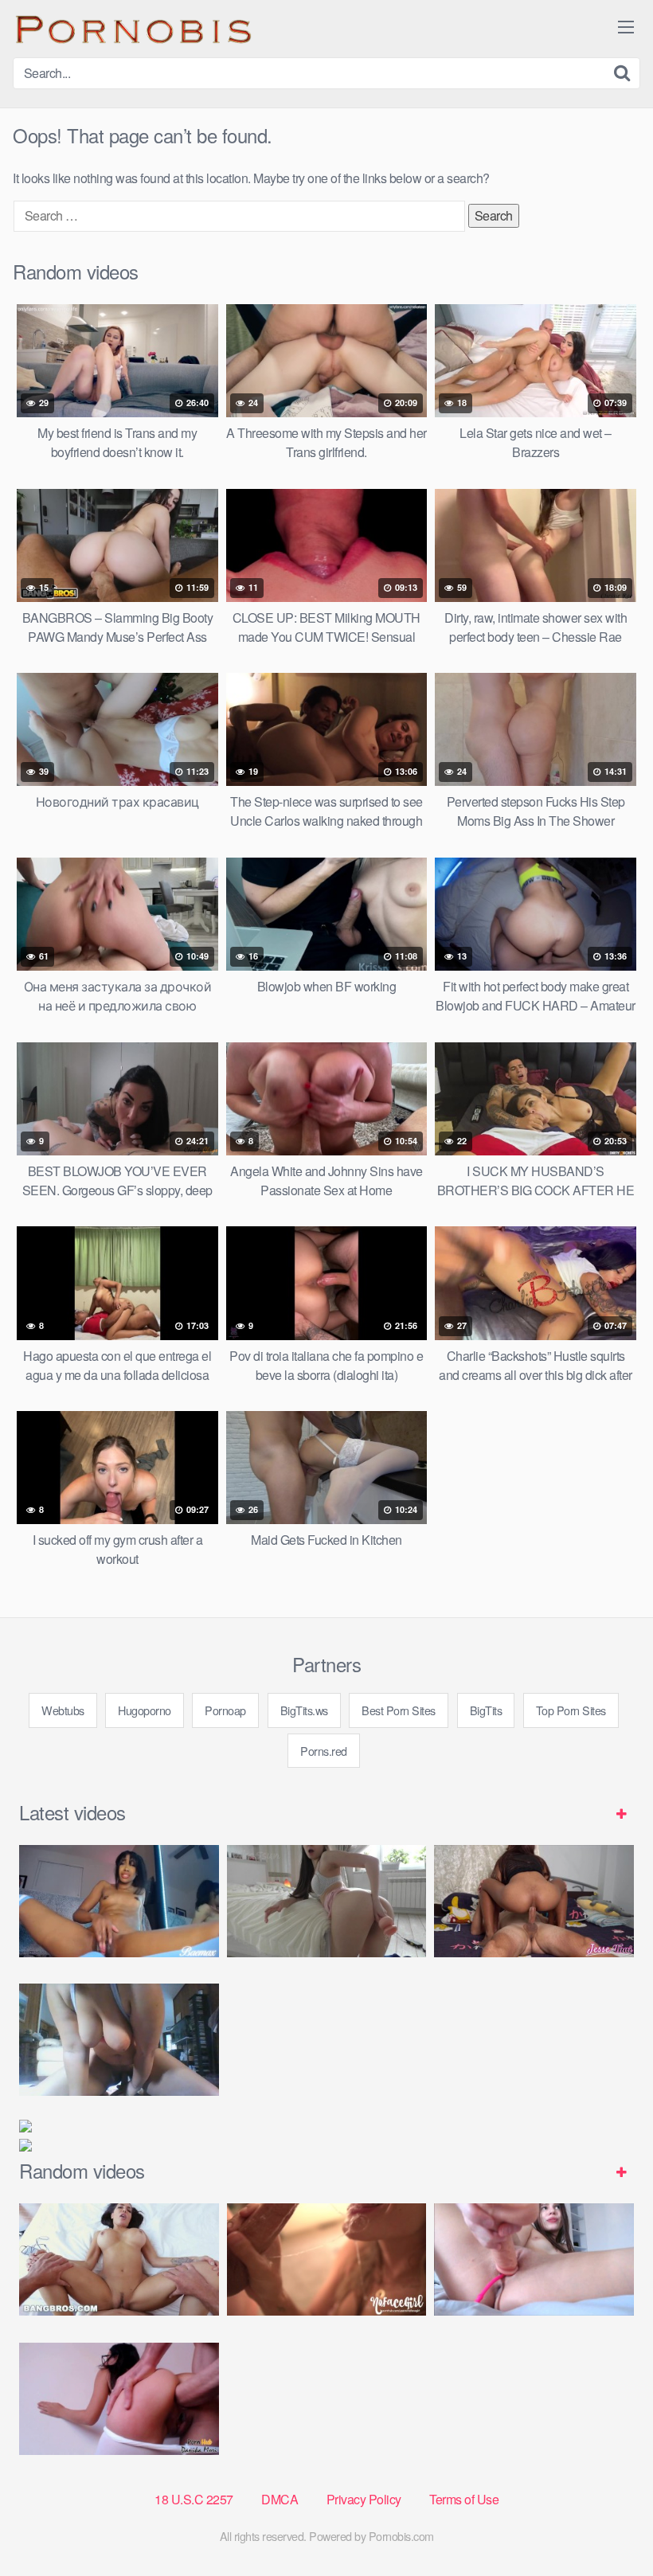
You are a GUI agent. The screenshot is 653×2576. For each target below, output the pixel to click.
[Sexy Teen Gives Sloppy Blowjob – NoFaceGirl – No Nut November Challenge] (327, 2259)
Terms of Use (464, 2499)
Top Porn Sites (571, 1710)
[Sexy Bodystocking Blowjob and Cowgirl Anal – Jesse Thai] (534, 1901)
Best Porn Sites (399, 1710)
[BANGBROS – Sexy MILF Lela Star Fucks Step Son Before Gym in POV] (119, 2259)
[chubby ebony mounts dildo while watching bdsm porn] (119, 2040)
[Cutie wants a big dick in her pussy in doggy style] (327, 1901)
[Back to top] (609, 2525)
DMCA (280, 2499)
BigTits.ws (304, 1710)
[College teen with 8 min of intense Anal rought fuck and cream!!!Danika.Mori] (119, 2399)
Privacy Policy (364, 2499)
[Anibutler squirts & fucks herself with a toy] (534, 2259)
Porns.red (324, 1751)
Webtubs (63, 1710)
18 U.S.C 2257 (194, 2499)
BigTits (486, 1710)
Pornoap (225, 1710)
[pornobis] (132, 29)
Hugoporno (145, 1710)
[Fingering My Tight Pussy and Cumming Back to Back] (119, 1901)
